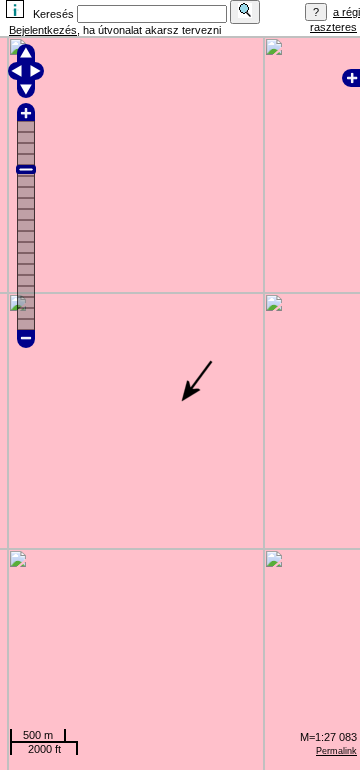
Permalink (336, 751)
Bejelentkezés (43, 30)
